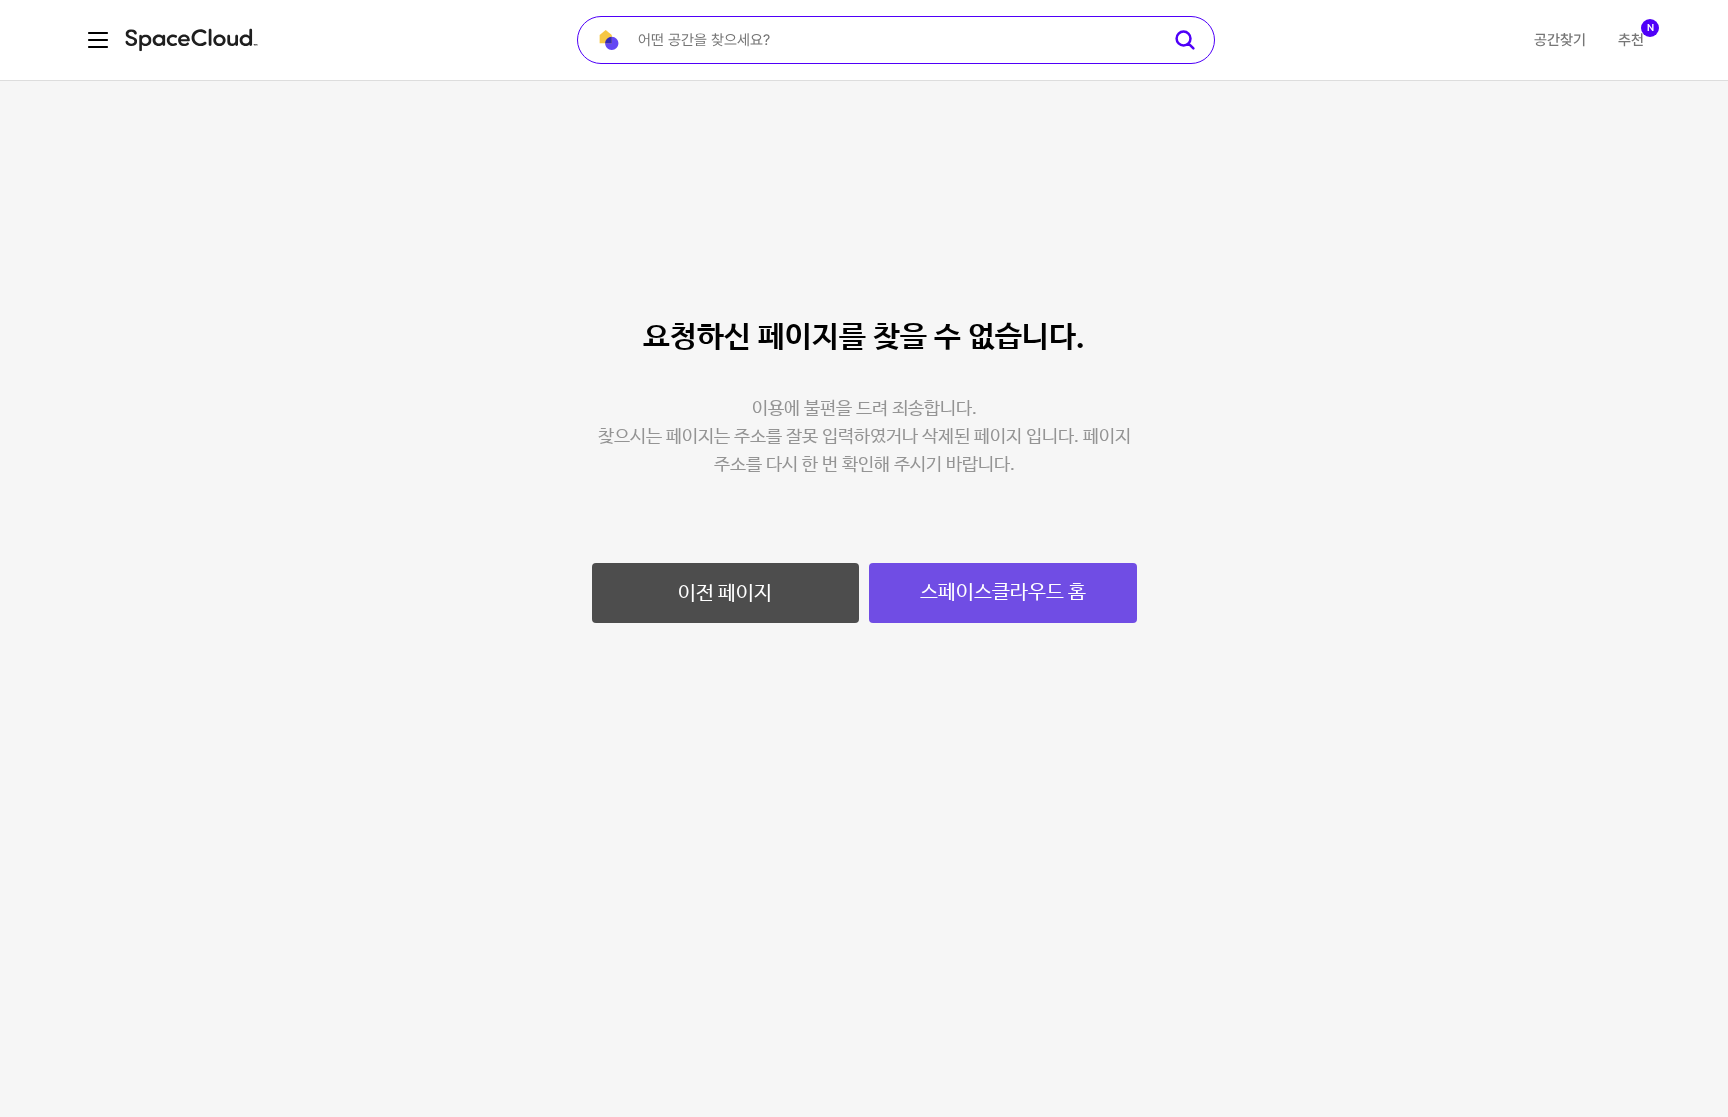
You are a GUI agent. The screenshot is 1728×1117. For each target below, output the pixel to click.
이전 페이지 (725, 593)
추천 (1631, 40)
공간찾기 (1560, 40)
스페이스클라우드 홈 (1003, 592)
